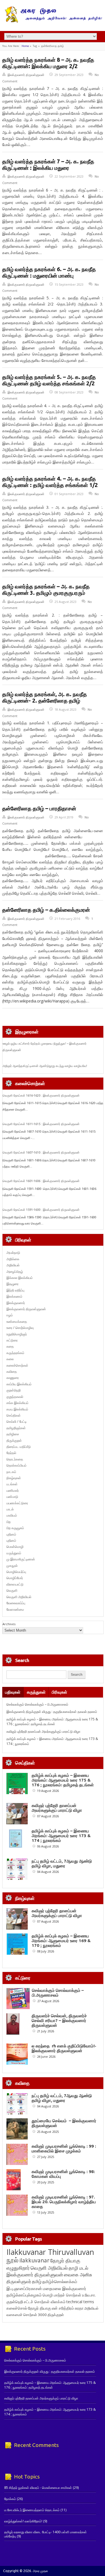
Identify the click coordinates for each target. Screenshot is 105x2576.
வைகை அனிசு (78, 2275)
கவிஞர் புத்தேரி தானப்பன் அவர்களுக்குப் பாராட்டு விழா (43, 1731)
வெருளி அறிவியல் (19, 1597)
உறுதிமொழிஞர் (17, 1334)
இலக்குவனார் (16, 1303)
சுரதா (79, 2308)
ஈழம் (10, 1315)
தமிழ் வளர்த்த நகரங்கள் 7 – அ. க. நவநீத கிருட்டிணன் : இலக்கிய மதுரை (48, 165)
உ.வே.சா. (89, 2295)
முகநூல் (12, 1566)
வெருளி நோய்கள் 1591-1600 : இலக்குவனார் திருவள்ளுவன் (41, 1210)
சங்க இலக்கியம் (17, 1403)
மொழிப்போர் (15, 1578)
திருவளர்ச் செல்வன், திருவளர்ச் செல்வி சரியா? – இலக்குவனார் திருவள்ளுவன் (59, 2020)
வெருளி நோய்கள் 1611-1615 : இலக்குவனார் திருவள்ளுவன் (41, 1124)
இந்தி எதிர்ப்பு (15, 1290)
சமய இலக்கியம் (17, 1409)
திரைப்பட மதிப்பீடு (19, 1447)
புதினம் (11, 1534)
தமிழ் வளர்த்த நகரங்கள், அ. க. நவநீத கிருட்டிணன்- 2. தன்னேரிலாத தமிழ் (45, 697)
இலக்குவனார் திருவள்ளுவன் (26, 75)
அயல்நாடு (13, 1253)
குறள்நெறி (14, 1390)
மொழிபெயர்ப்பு (16, 1572)
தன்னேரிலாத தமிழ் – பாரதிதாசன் (39, 808)
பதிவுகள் (13, 1692)
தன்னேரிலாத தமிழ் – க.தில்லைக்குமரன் (46, 910)
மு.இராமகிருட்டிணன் (21, 1559)
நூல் (12, 2260)
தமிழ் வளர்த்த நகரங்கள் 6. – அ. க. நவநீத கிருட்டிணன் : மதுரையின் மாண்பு (49, 272)
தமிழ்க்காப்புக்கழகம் (24, 2295)
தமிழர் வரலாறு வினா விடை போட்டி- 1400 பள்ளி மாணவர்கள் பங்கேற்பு (46, 2534)
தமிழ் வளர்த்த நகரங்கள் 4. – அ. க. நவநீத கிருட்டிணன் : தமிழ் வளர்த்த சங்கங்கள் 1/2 (50, 482)
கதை (10, 1346)
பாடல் (10, 1509)
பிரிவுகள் (60, 1692)
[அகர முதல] (53, 21)
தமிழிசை (13, 1434)
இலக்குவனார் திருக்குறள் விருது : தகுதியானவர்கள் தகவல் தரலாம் (52, 1712)
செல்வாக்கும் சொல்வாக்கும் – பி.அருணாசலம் (37, 1704)
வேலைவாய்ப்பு (16, 1603)
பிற (9, 1522)
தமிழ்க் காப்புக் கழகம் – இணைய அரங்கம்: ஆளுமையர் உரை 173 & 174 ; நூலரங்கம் (61, 1836)
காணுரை (13, 1378)
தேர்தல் (11, 1453)
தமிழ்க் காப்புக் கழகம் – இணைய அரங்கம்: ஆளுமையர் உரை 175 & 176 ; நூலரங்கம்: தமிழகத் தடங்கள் (52, 1722)
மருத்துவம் (14, 1553)
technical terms (80, 2302)
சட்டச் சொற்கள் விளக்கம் (45, 2302)
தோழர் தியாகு (39, 2308)
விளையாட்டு (15, 1584)
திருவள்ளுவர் (19, 2281)
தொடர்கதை (15, 1459)
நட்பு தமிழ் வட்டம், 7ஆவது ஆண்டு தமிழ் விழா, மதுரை (62, 1863)
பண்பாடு (12, 1497)
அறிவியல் (13, 1265)
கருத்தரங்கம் (15, 1353)
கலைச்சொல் (17, 2308)
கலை (10, 1359)
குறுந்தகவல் (15, 1397)
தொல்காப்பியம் (17, 1465)
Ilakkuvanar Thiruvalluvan (50, 2252)
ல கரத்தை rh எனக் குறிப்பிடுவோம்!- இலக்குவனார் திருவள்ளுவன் (64, 2048)
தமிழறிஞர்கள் (16, 1428)
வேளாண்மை (15, 1609)
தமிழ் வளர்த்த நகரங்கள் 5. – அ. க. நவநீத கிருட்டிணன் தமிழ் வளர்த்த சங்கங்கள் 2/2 (49, 380)
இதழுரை (12, 1284)
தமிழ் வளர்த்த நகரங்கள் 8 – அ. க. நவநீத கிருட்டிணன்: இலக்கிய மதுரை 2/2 (48, 63)
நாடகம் (11, 1472)
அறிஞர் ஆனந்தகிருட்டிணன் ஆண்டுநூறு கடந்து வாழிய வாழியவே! (45, 1066)
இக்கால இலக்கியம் (20, 1278)
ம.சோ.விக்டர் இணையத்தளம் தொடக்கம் (32, 2510)
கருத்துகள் (36, 1692)
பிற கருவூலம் (15, 1528)
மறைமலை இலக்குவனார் (65, 2288)
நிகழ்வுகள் (14, 1478)
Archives (9, 1624)
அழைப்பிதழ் (15, 1272)
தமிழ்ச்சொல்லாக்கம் (60, 2281)
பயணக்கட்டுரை (17, 1503)
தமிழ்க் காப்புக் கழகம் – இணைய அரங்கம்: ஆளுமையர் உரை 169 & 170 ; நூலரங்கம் (61, 1941)
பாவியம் (12, 1515)
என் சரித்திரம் (63, 2308)
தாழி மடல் (78, 2268)
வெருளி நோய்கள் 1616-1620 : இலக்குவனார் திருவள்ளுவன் (41, 1095)
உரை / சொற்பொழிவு (20, 1328)
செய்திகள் (14, 1415)
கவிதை (12, 1371)
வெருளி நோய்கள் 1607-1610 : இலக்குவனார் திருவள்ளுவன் (41, 1152)
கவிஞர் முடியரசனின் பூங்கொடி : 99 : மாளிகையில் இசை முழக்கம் (64, 2148)
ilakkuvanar (34, 2260)
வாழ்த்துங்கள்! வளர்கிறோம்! (23, 2521)
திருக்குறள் (14, 1440)
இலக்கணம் (14, 1296)
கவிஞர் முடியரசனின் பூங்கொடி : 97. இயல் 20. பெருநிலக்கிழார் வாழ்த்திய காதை (64, 2202)
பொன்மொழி (15, 1547)
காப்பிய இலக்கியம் (19, 1384)
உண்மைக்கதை (17, 1322)
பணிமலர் (13, 1490)
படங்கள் (12, 1484)
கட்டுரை (12, 1340)
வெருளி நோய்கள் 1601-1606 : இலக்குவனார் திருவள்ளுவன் (41, 1181)
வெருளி (12, 1590)
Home (25, 46)
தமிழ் (37, 2281)
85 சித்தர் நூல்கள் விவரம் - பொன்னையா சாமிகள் (38, 2488)
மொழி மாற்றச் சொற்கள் (62, 2295)
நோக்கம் (10, 2499)
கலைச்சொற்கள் (17, 1365)
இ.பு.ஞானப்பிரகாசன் (24, 2288)
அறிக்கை (13, 1259)
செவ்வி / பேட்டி (17, 1421)
